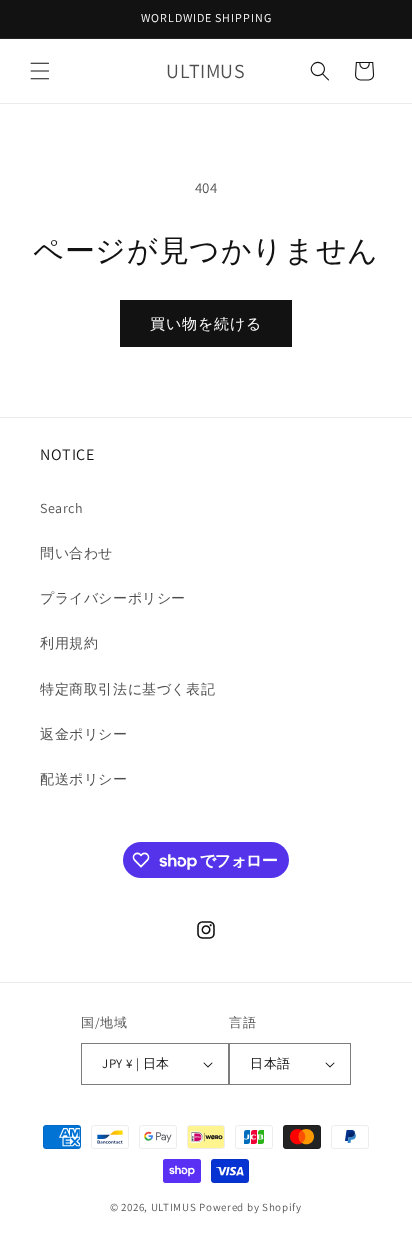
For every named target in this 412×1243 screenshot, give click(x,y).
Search (62, 508)
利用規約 (69, 643)
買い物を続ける (206, 323)
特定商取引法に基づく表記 (127, 689)
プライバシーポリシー (113, 598)
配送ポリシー (84, 779)
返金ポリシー (84, 734)
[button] (40, 71)
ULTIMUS (174, 1207)
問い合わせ (76, 553)
